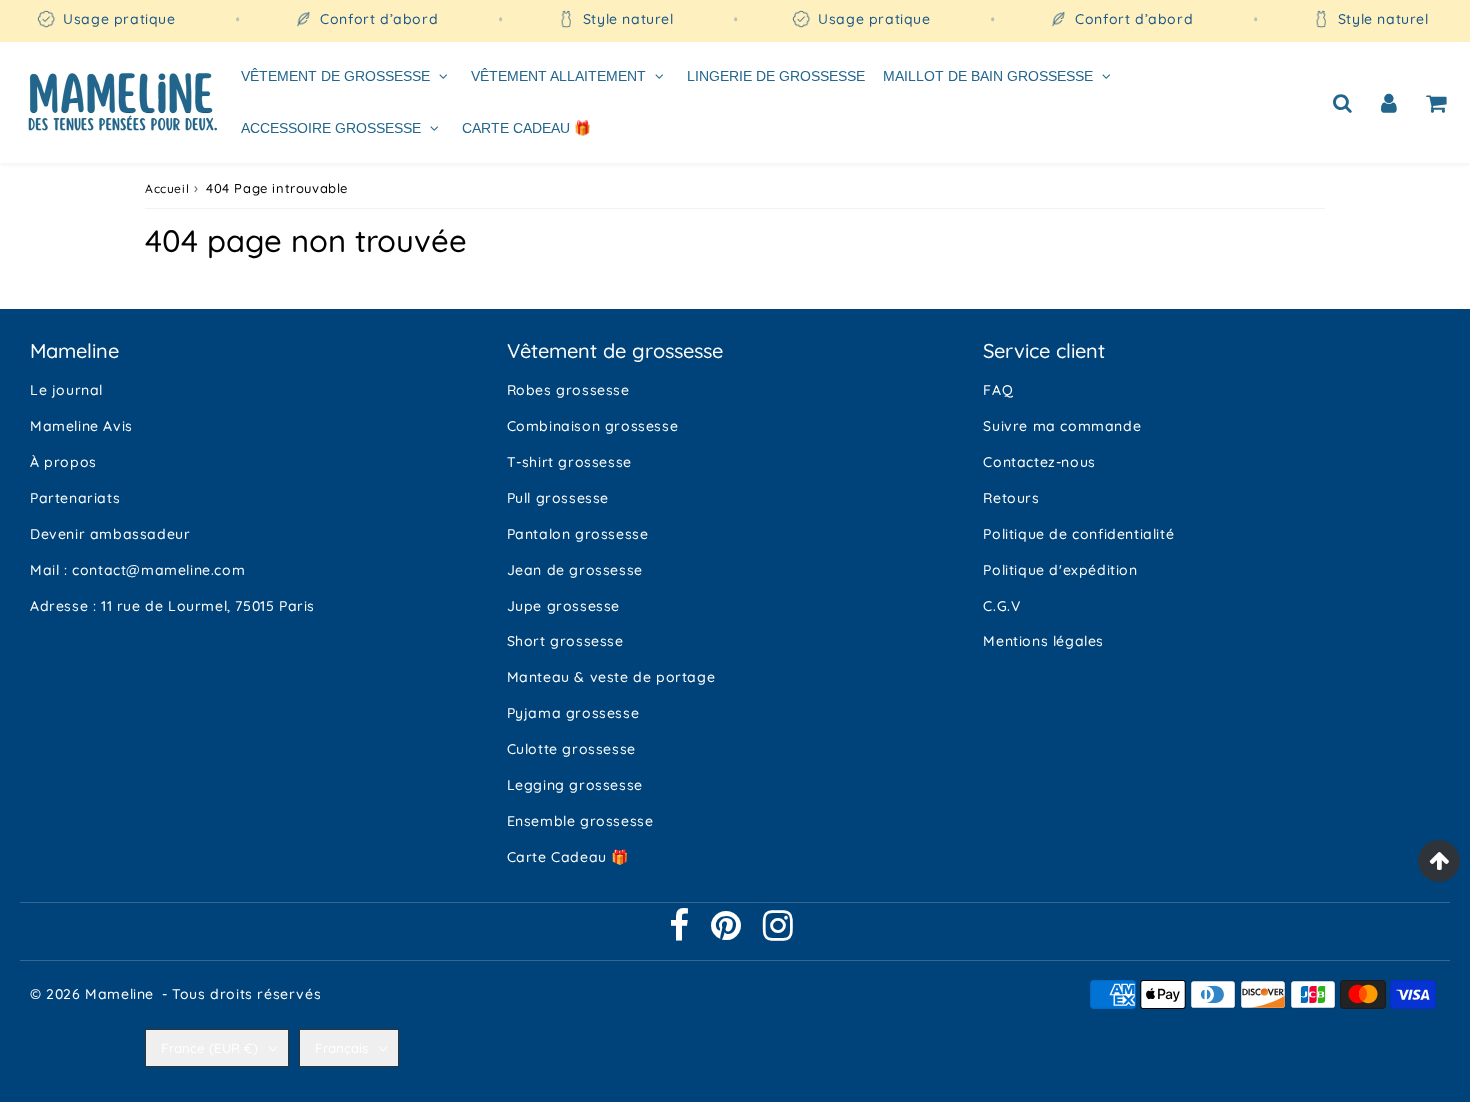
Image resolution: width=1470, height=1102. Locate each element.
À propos (63, 462)
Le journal (66, 390)
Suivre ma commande (1062, 426)
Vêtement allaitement (558, 76)
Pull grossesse (558, 498)
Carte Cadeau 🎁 (526, 127)
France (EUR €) (209, 1048)
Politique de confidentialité (1078, 534)
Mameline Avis (81, 426)
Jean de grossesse (575, 570)
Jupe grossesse (563, 606)
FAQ (998, 390)
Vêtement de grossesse (335, 76)
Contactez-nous (1039, 462)
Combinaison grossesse (593, 426)
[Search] (1342, 102)
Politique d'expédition (1060, 570)
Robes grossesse (568, 390)
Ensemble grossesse (580, 821)
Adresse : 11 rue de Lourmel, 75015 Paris (172, 606)
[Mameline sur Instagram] (778, 933)
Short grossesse (565, 641)
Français (341, 1048)
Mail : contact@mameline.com (137, 570)
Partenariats (75, 498)
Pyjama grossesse (573, 713)
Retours (1011, 498)
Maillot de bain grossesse (988, 76)
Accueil (167, 188)
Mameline (119, 994)
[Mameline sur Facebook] (681, 933)
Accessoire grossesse (331, 127)
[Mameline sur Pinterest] (728, 933)
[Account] (1389, 102)
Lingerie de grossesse (776, 76)
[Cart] (1436, 102)
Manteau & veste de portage (611, 677)
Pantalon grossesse (578, 534)
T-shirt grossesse (569, 462)
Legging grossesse (575, 785)
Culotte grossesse (571, 749)
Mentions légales (1043, 641)
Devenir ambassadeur (110, 534)
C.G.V (1001, 606)
